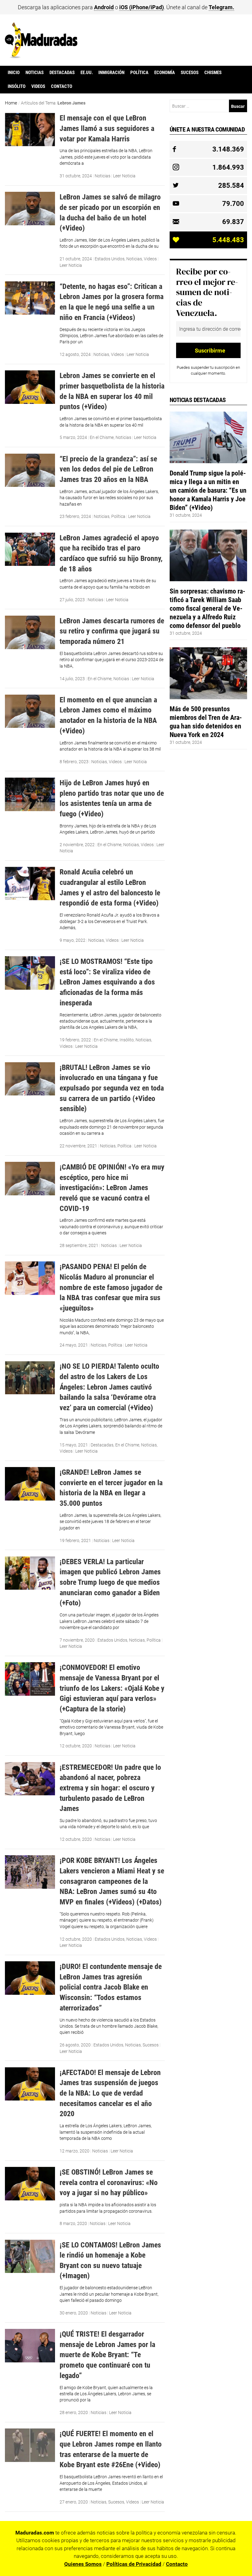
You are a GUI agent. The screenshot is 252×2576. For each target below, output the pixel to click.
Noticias (35, 73)
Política (139, 73)
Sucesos (190, 73)
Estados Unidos (110, 259)
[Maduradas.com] (41, 56)
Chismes (213, 73)
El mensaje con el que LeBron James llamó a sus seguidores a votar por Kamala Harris (107, 128)
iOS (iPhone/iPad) (142, 7)
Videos (38, 86)
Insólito (17, 86)
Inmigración (111, 73)
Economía (165, 73)
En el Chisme (102, 437)
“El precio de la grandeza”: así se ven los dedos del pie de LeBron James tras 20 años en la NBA (108, 469)
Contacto (62, 86)
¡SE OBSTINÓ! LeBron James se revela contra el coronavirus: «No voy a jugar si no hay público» (109, 2182)
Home (11, 103)
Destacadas (62, 73)
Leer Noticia (124, 176)
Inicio (14, 73)
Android (104, 7)
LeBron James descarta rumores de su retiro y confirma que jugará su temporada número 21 (112, 631)
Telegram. (221, 7)
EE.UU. (87, 73)
